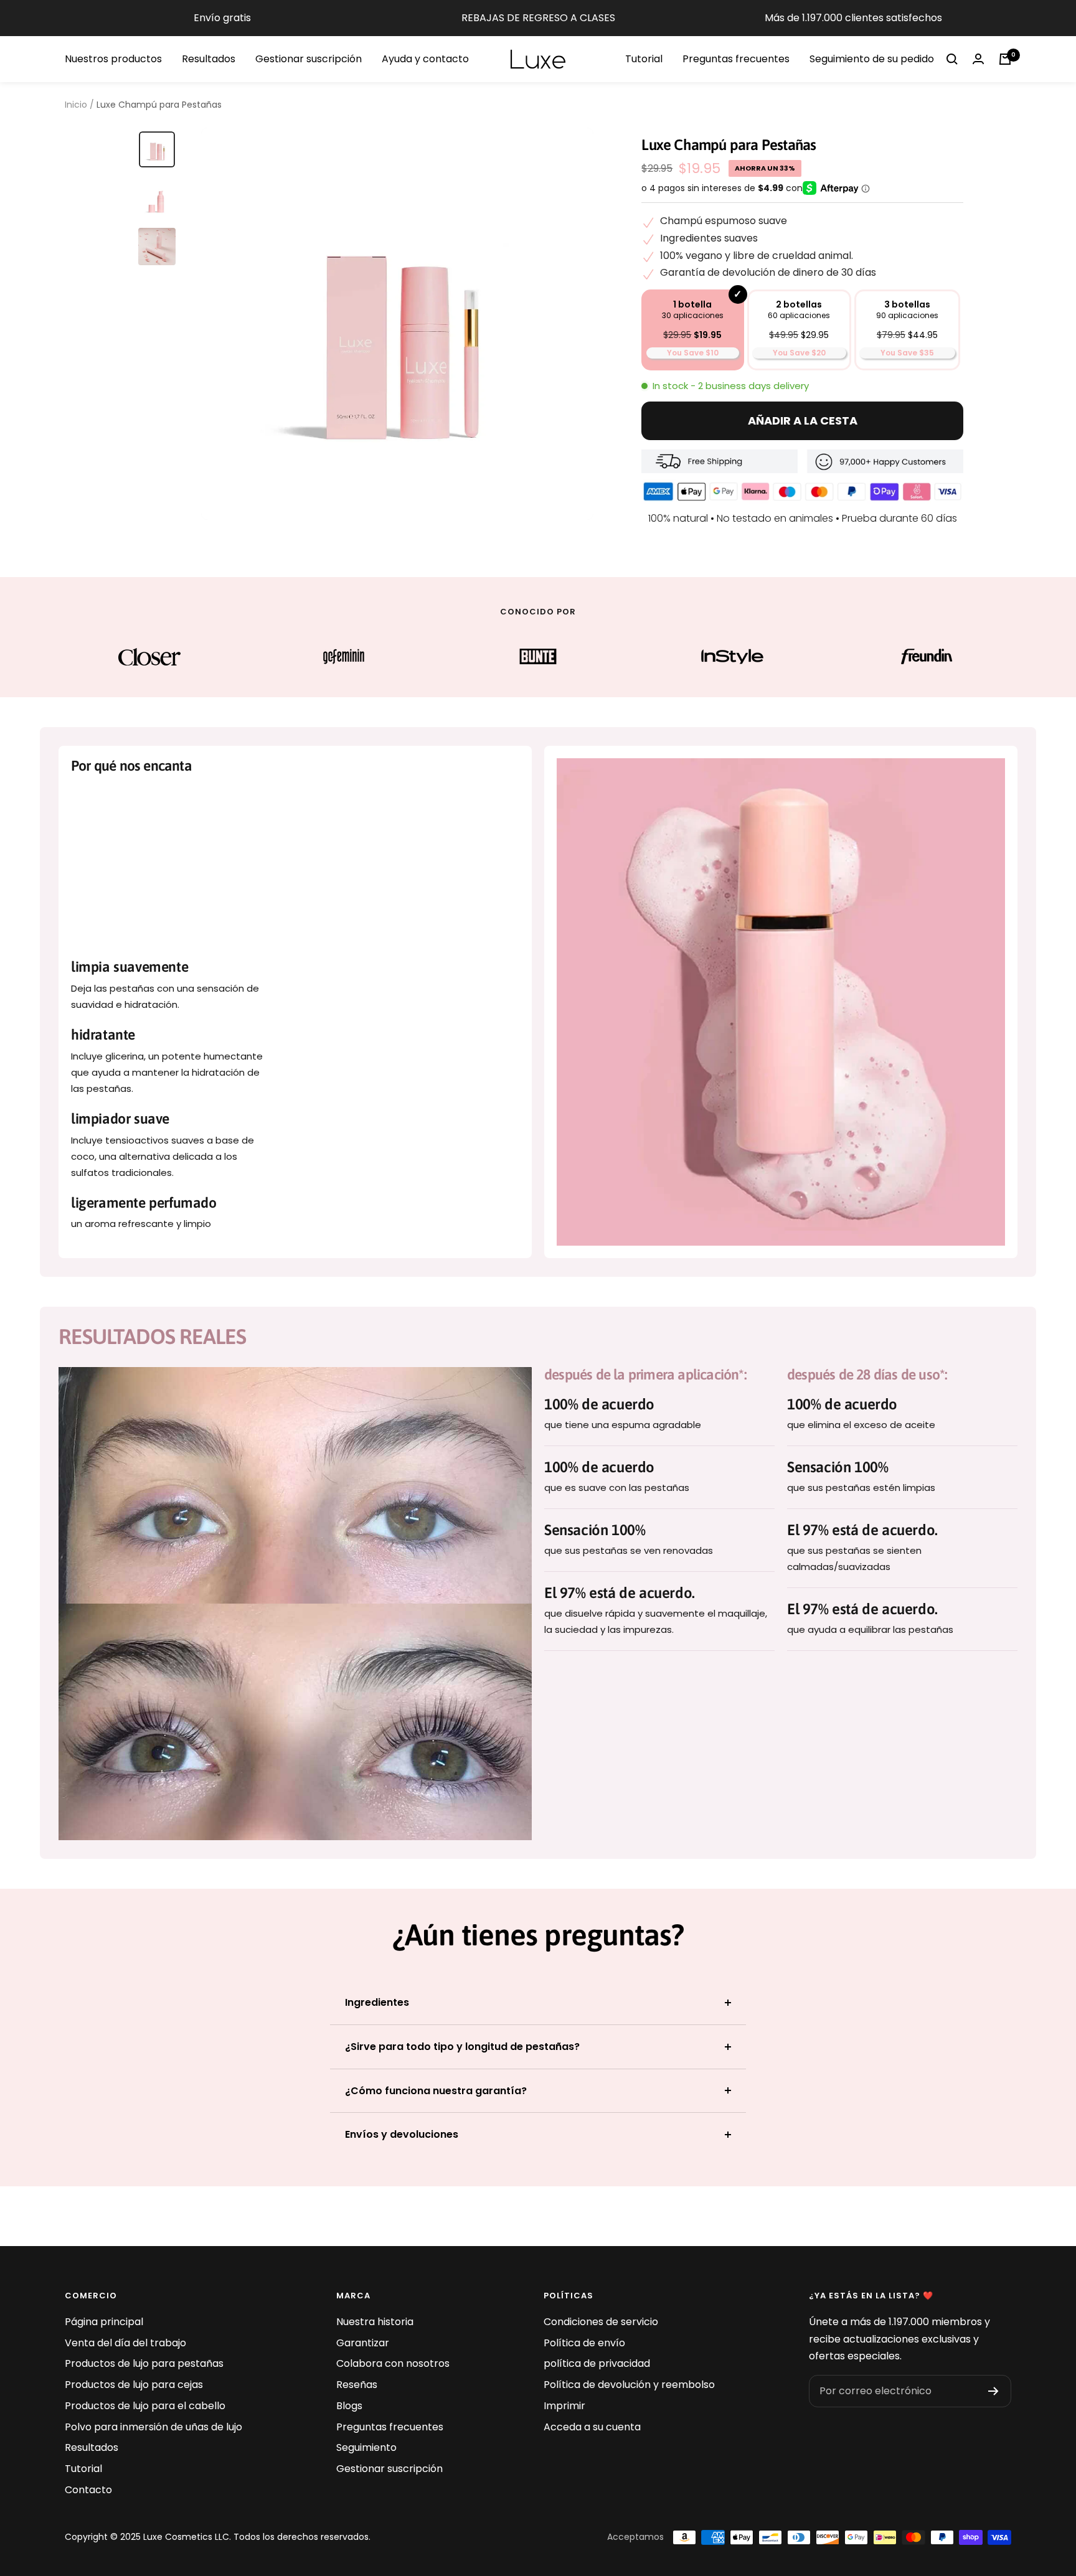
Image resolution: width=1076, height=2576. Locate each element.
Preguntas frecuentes (736, 59)
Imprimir (564, 2406)
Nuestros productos (113, 59)
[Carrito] (1005, 59)
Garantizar (363, 2343)
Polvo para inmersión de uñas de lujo (153, 2427)
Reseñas (357, 2385)
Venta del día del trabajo (125, 2343)
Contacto (88, 2490)
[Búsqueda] (952, 59)
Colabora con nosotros (393, 2363)
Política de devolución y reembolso (629, 2385)
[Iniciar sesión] (978, 59)
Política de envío (584, 2343)
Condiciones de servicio (601, 2322)
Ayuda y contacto (425, 59)
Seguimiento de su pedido (872, 59)
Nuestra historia (375, 2322)
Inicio (76, 105)
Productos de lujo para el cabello (145, 2406)
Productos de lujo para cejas (134, 2385)
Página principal (104, 2322)
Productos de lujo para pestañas (144, 2363)
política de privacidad (597, 2363)
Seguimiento (366, 2447)
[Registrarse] (993, 2391)
